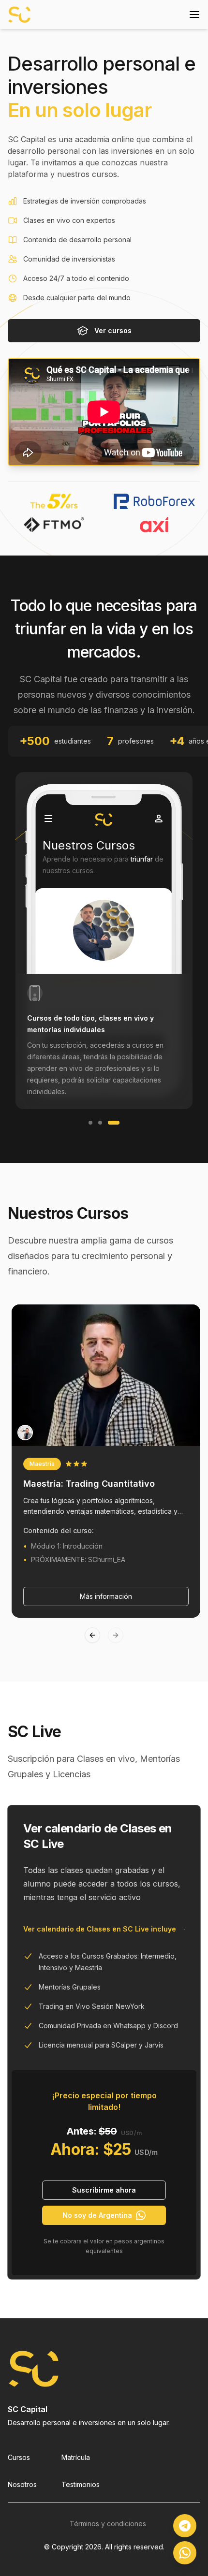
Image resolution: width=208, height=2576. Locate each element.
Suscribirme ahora (104, 2190)
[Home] (19, 15)
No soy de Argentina (97, 2215)
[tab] (104, 941)
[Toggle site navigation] (194, 15)
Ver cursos (113, 330)
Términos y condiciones (108, 2524)
